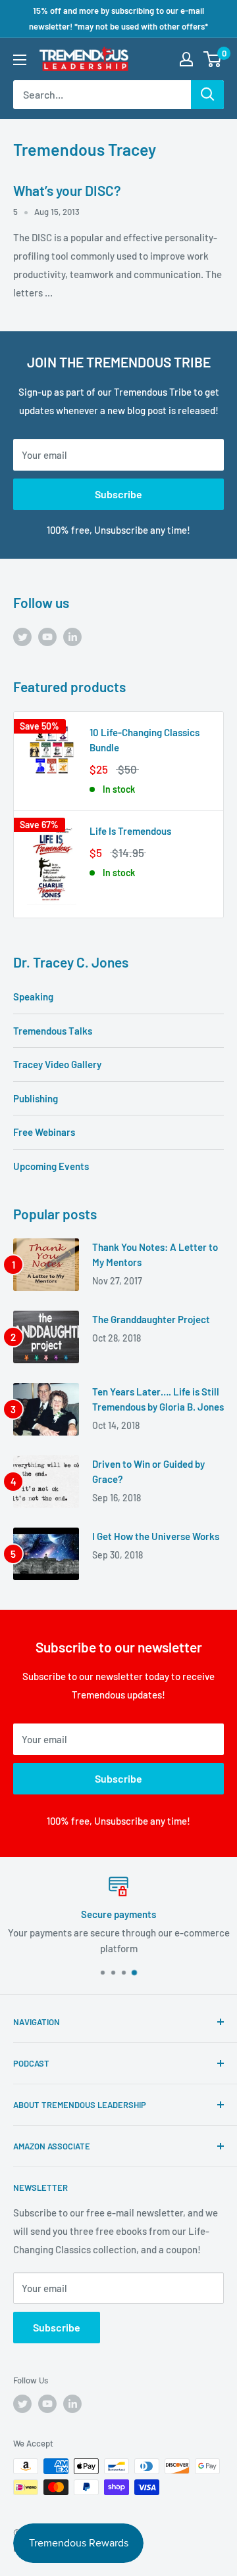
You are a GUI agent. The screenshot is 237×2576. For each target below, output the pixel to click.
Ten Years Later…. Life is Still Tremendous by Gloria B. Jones (158, 1399)
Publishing (36, 1098)
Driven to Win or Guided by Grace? (148, 1471)
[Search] (207, 95)
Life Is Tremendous (130, 831)
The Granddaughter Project (151, 1319)
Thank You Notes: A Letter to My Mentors (155, 1254)
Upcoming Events (51, 1166)
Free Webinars (44, 1132)
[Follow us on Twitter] (22, 636)
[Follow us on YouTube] (47, 636)
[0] (213, 59)
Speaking (33, 996)
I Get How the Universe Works (156, 1536)
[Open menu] (20, 60)
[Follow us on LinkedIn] (72, 636)
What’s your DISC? (67, 190)
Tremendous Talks (53, 1031)
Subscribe (118, 494)
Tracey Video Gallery (57, 1064)
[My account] (186, 59)
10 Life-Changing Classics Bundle (145, 740)
